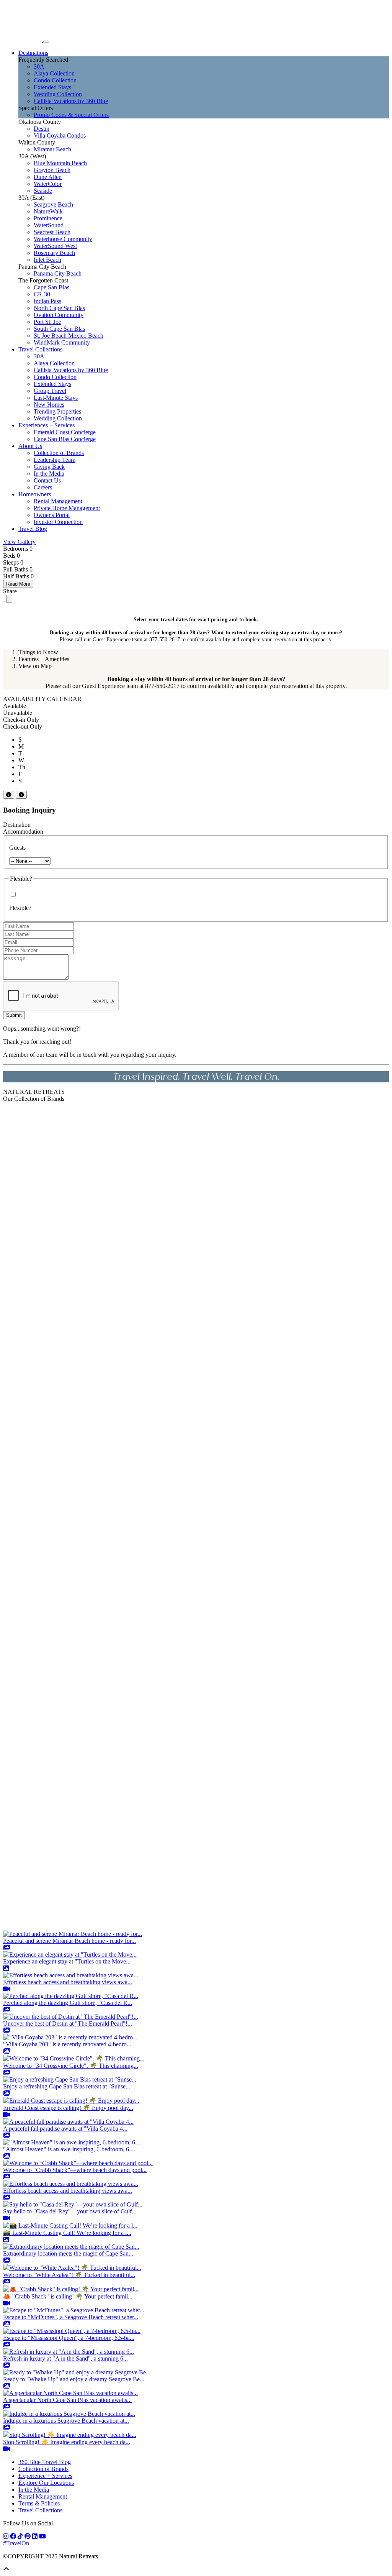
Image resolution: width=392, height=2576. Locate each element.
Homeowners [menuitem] (35, 494)
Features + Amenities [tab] (44, 659)
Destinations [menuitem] (33, 53)
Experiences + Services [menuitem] (47, 425)
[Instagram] (7, 2536)
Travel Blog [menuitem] (33, 529)
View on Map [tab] (35, 666)
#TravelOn (16, 2543)
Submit (14, 1015)
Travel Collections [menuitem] (40, 349)
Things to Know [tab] (38, 652)
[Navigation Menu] (46, 42)
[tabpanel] (196, 683)
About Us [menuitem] (30, 446)
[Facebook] (14, 2536)
